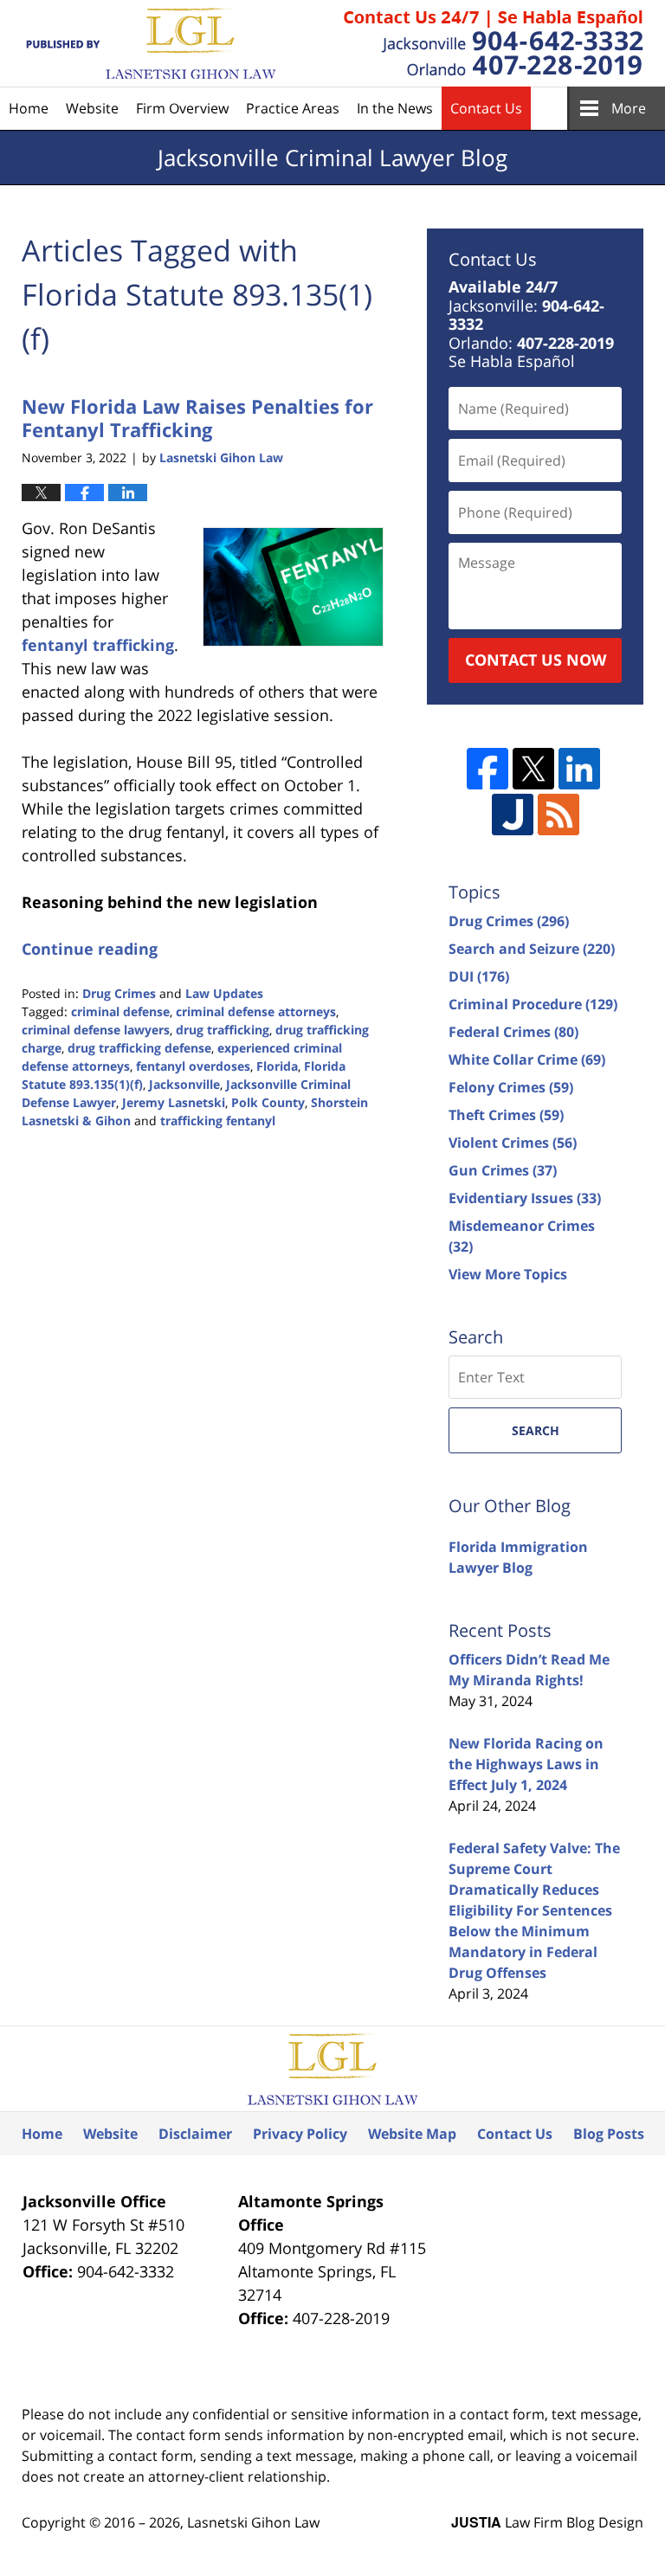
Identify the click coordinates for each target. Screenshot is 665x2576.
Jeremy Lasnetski (174, 1102)
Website (92, 108)
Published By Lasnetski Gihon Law (494, 43)
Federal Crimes (513, 1032)
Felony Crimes (511, 1087)
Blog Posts (609, 2134)
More (629, 108)
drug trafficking (223, 1030)
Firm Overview (182, 108)
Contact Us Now (536, 660)
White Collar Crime (527, 1059)
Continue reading (90, 949)
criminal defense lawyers (96, 1030)
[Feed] (558, 815)
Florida (277, 1066)
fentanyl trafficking (98, 645)
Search (536, 1430)
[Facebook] (487, 769)
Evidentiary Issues (525, 1198)
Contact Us (486, 108)
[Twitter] (533, 769)
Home (29, 108)
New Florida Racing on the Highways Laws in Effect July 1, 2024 (526, 1764)
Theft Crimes (506, 1115)
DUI (479, 976)
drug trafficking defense (139, 1048)
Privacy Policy (300, 2134)
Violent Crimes (513, 1143)
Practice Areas (293, 108)
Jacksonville (184, 1084)
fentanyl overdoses (193, 1066)
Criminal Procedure (533, 1004)
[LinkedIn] (579, 769)
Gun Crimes (503, 1170)
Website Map (412, 2134)
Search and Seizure (532, 949)
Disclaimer (195, 2134)
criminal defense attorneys (256, 1011)
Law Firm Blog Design (547, 2522)
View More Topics (508, 1274)
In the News (395, 108)
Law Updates (224, 993)
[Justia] (513, 815)
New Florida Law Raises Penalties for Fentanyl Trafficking (197, 417)
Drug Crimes (119, 993)
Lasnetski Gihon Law (253, 2522)
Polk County (268, 1102)
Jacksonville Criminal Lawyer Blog (148, 44)
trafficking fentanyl (218, 1121)
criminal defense (120, 1011)
